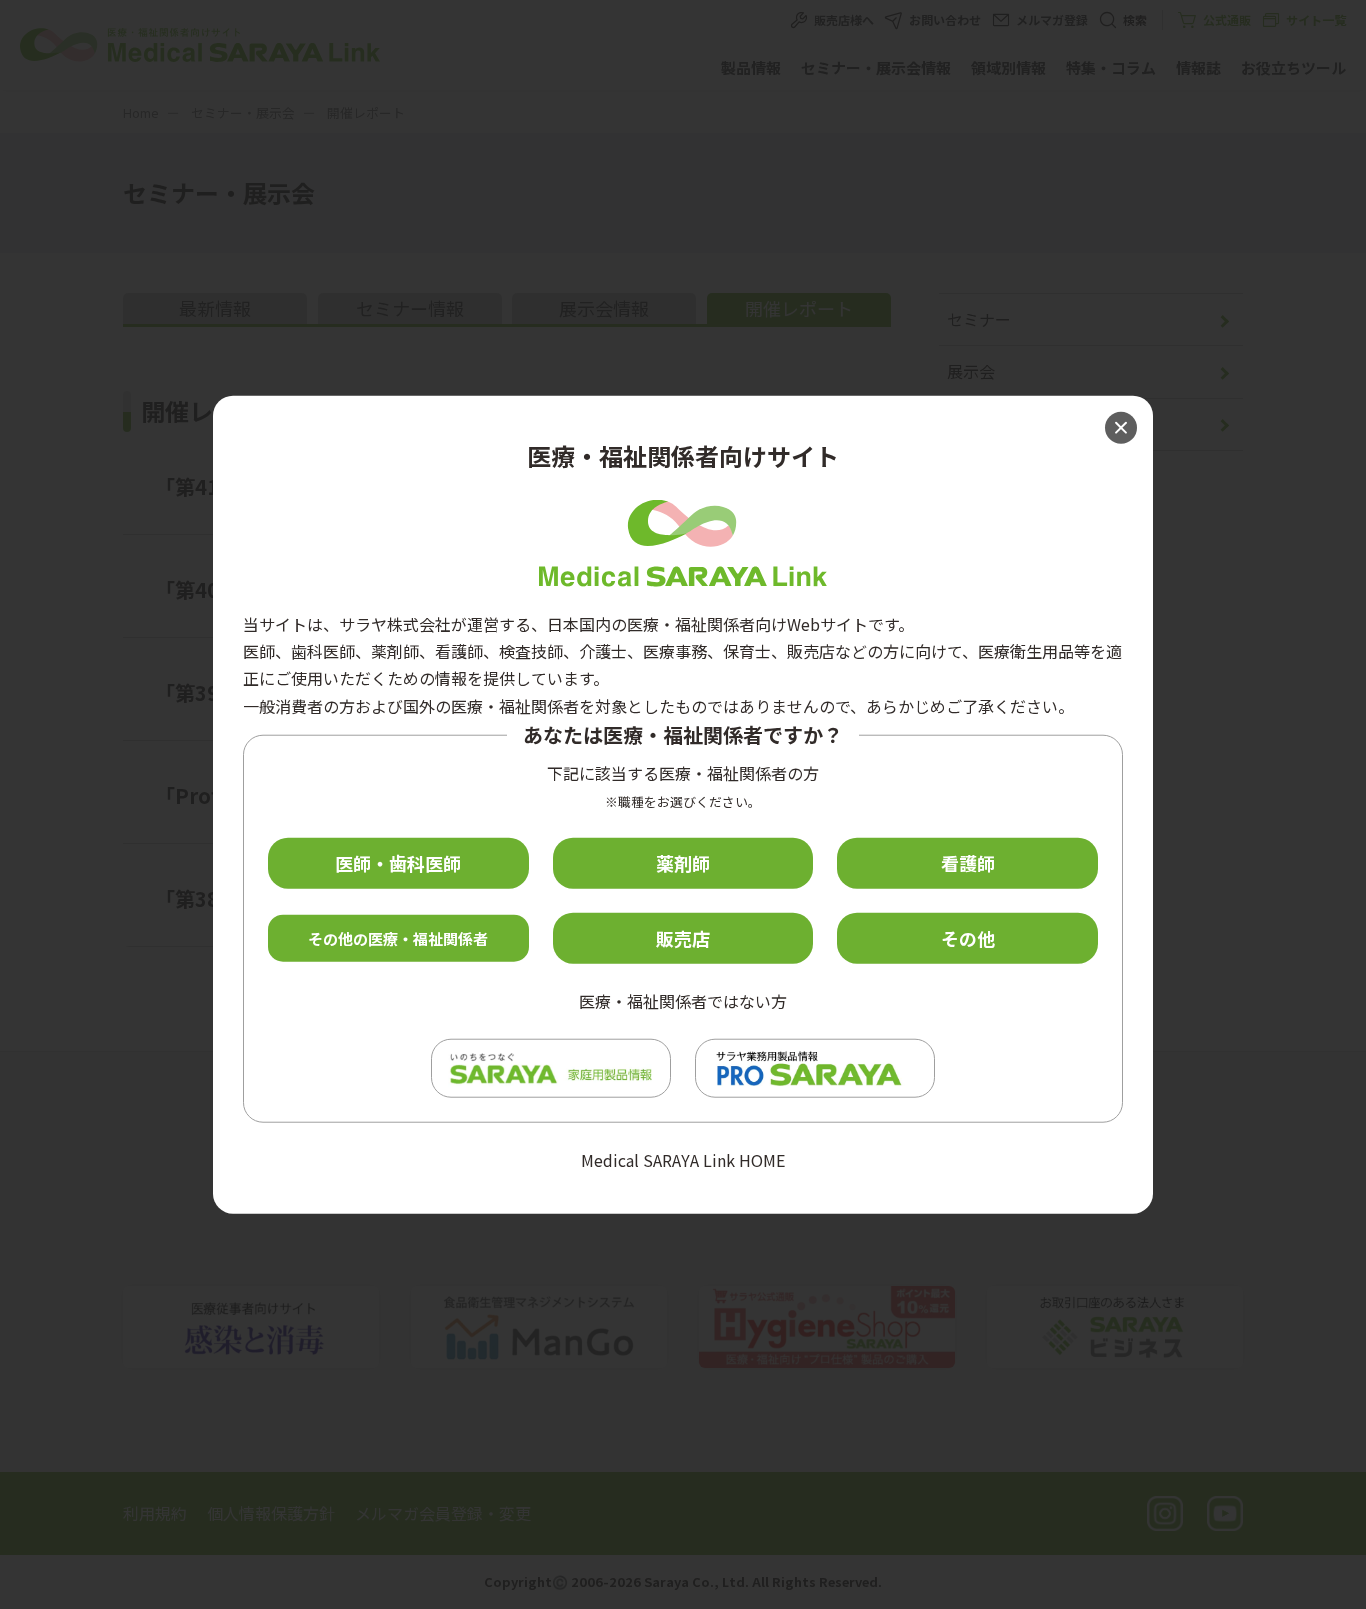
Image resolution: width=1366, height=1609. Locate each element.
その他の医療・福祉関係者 (398, 937)
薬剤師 (683, 863)
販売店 (683, 938)
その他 (968, 938)
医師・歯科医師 (398, 863)
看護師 (968, 863)
